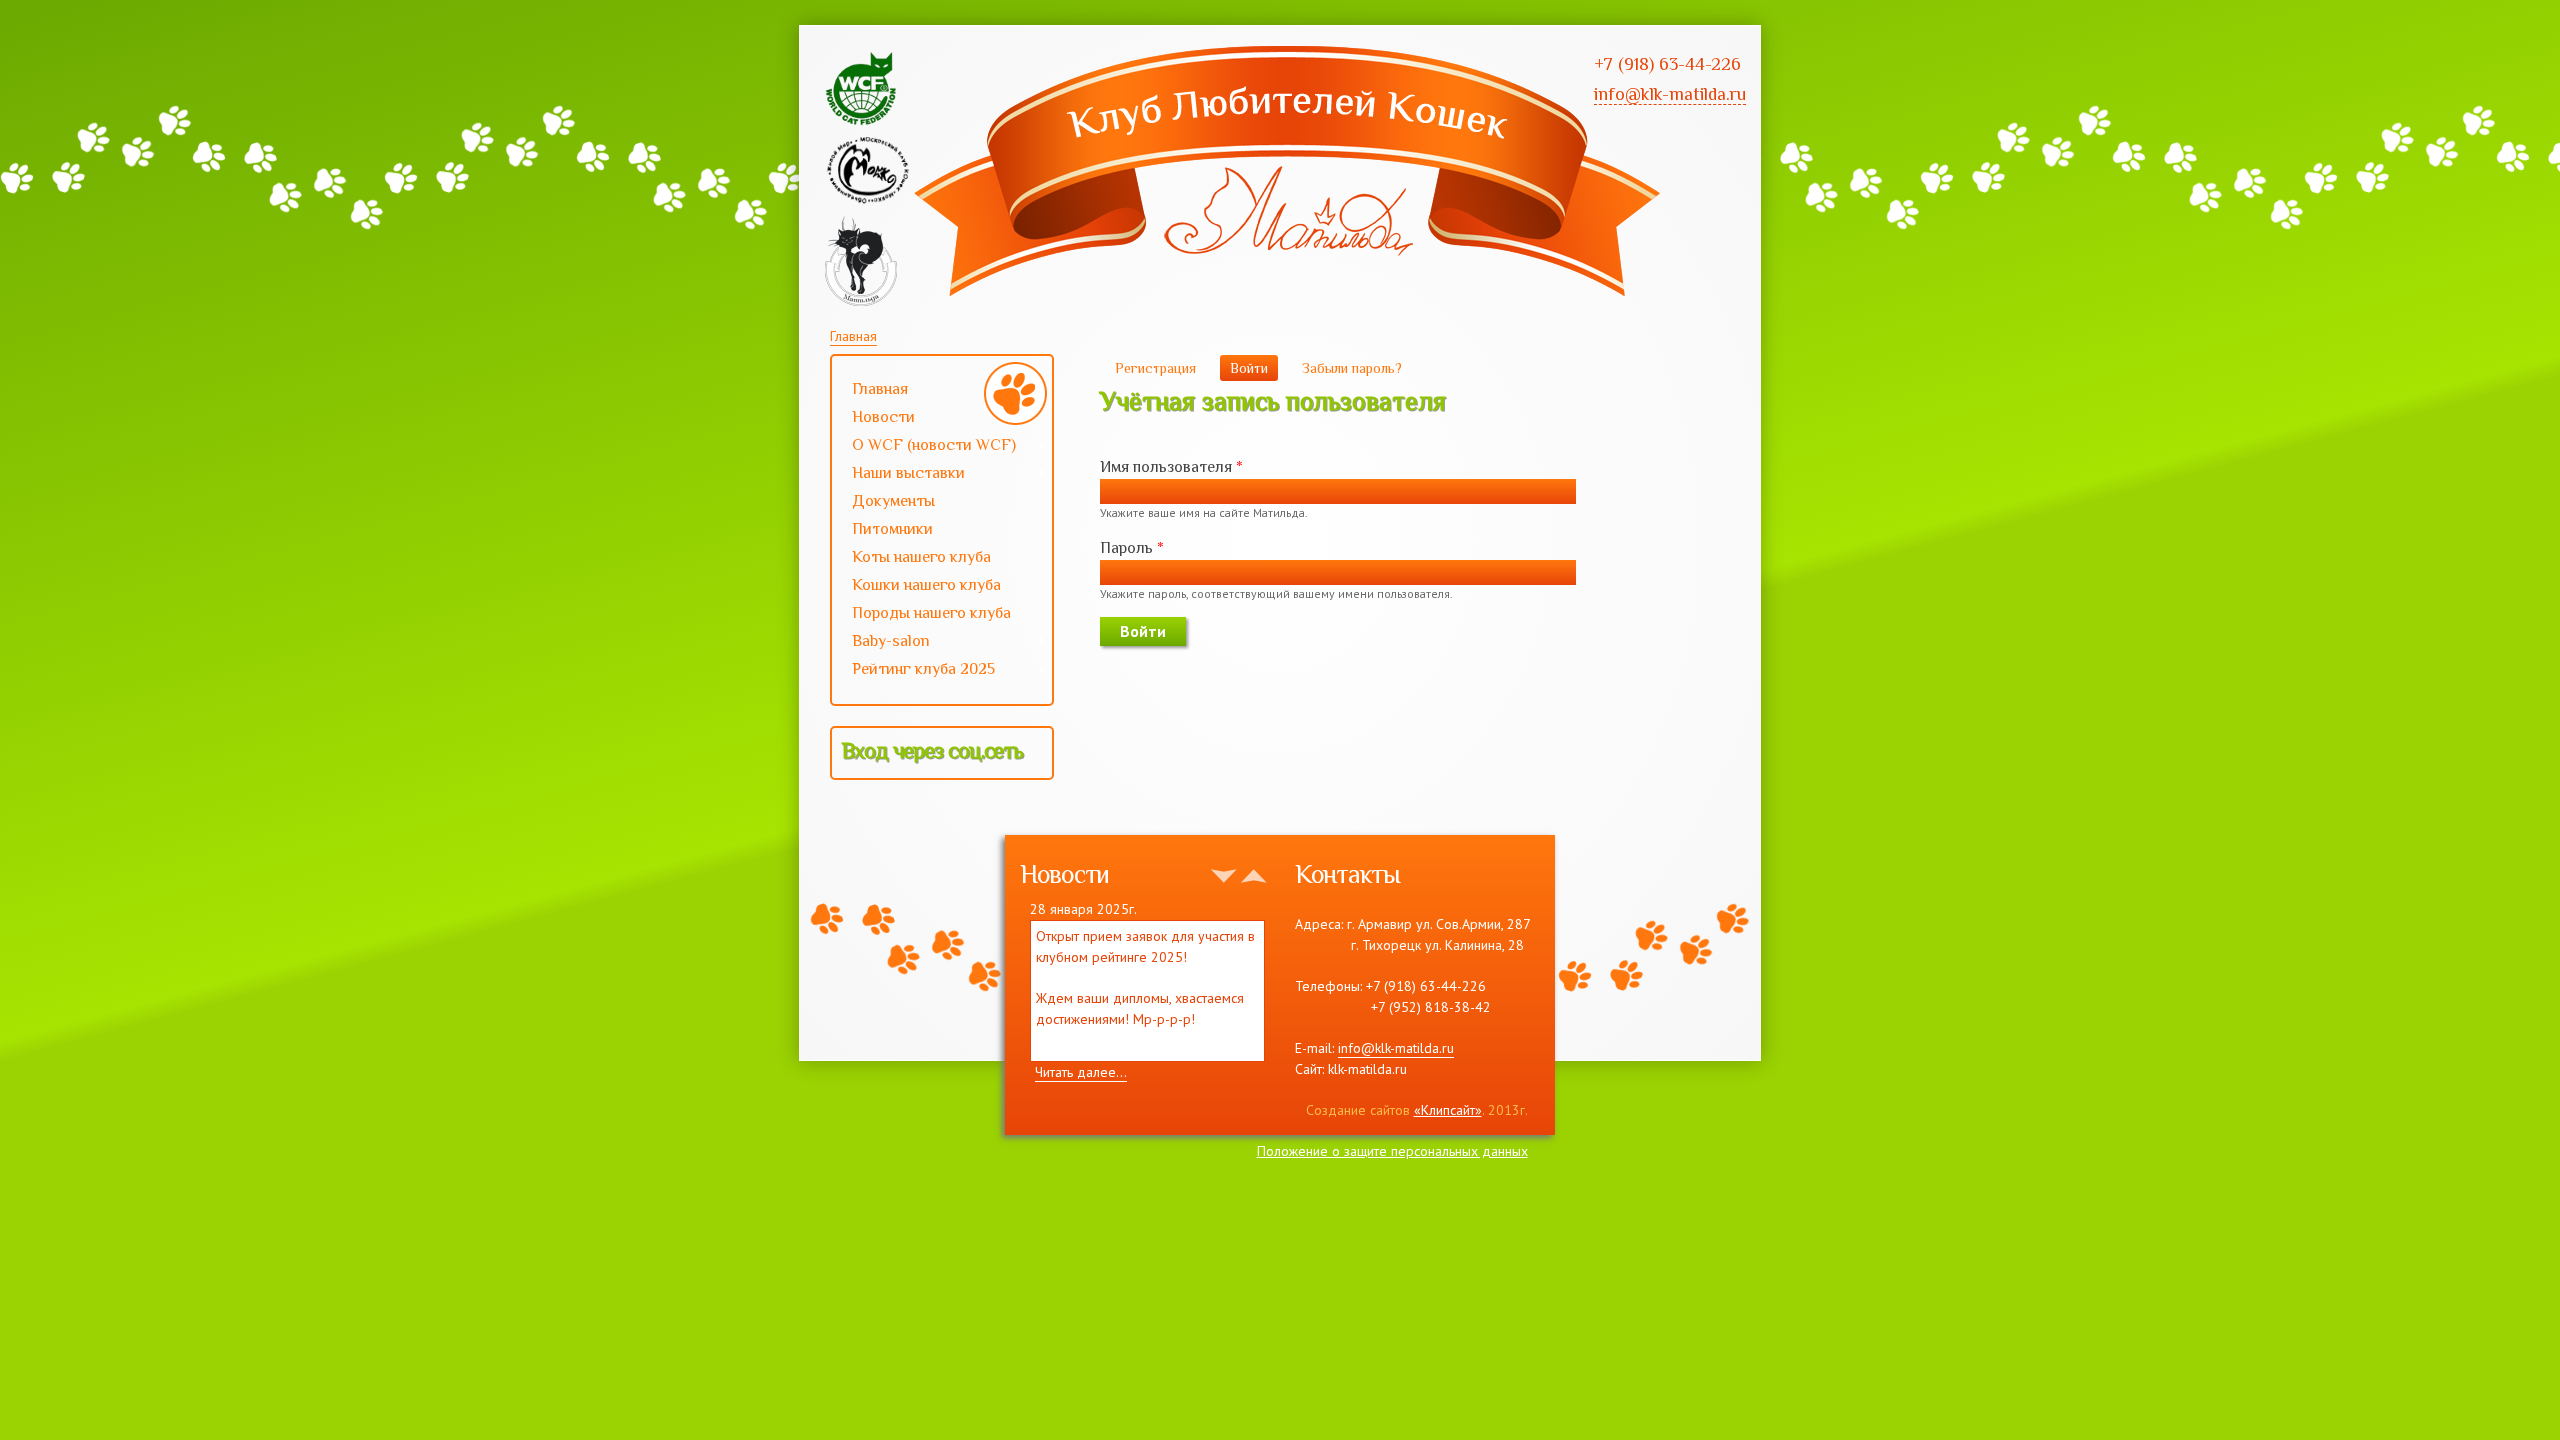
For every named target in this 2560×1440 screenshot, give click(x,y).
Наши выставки (898, 475)
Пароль (1132, 548)
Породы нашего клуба (931, 613)
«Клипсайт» (1448, 1110)
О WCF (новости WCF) (924, 447)
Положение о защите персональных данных (1392, 1151)
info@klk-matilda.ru (1396, 1048)
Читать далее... (1081, 1072)
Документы (893, 501)
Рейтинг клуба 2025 (913, 671)
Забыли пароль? (1352, 368)
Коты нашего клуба (921, 557)
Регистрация (1155, 368)
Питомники (892, 529)
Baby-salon (881, 643)
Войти (1254, 367)
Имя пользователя (1171, 467)
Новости (883, 417)
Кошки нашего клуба (926, 585)
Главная (853, 336)
